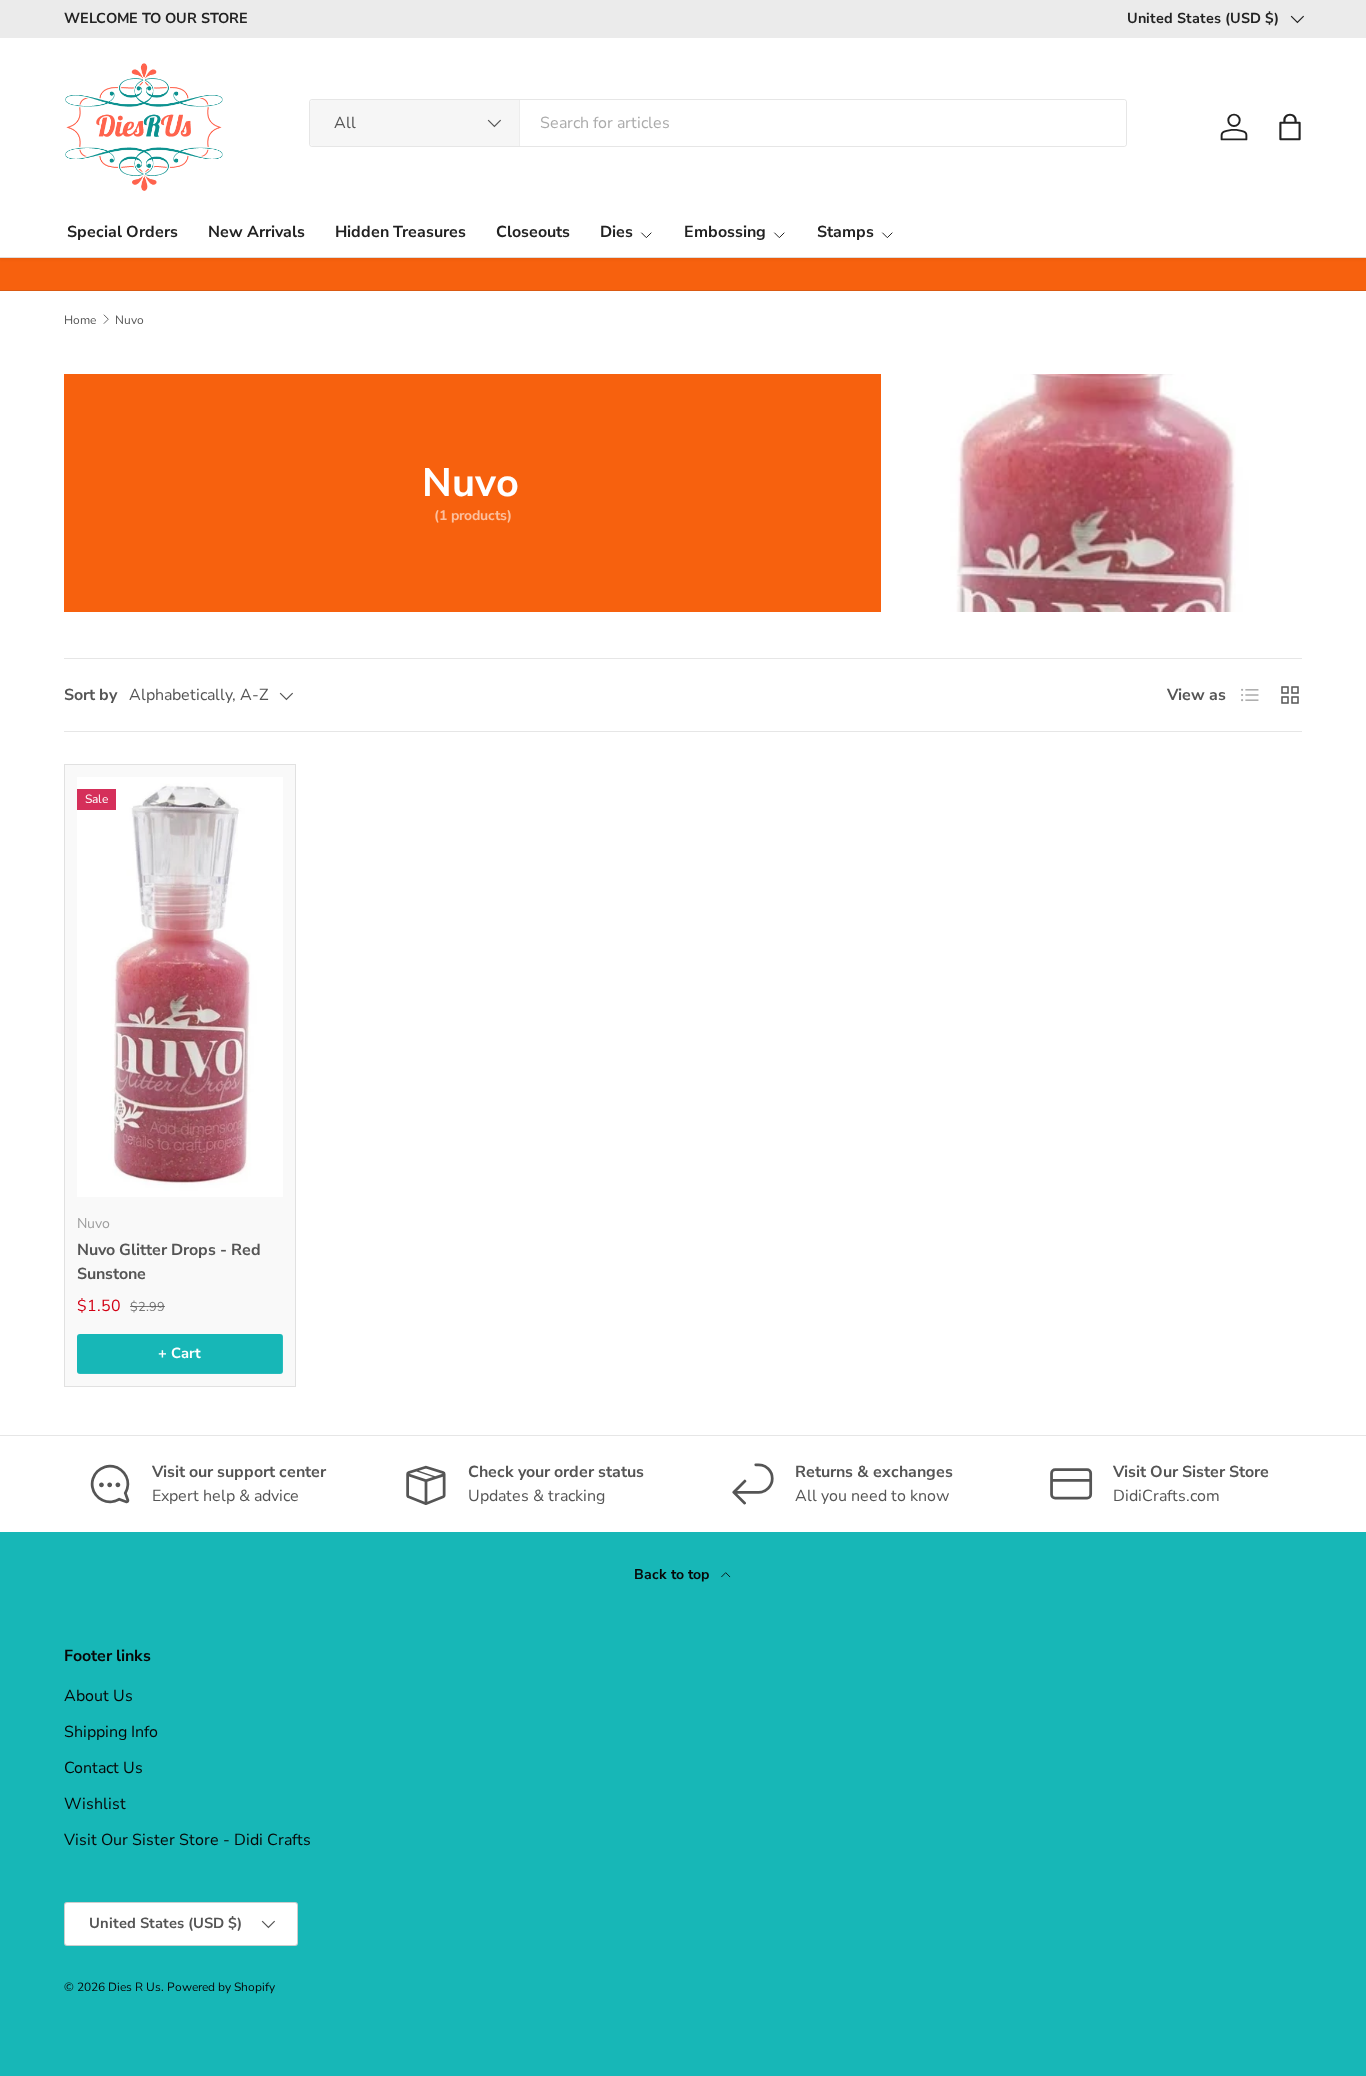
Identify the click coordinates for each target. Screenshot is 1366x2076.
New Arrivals (256, 232)
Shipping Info (111, 1732)
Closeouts (533, 232)
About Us (98, 1696)
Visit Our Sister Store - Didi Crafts (187, 1840)
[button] (1290, 127)
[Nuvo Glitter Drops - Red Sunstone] (180, 987)
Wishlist (95, 1804)
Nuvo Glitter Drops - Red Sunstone (169, 1262)
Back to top (673, 1574)
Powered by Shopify (221, 1987)
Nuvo (129, 320)
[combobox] (718, 123)
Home (80, 320)
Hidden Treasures (400, 232)
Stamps (845, 232)
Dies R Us (134, 1987)
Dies (616, 232)
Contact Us (103, 1768)
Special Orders (122, 232)
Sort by (90, 695)
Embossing (725, 232)
